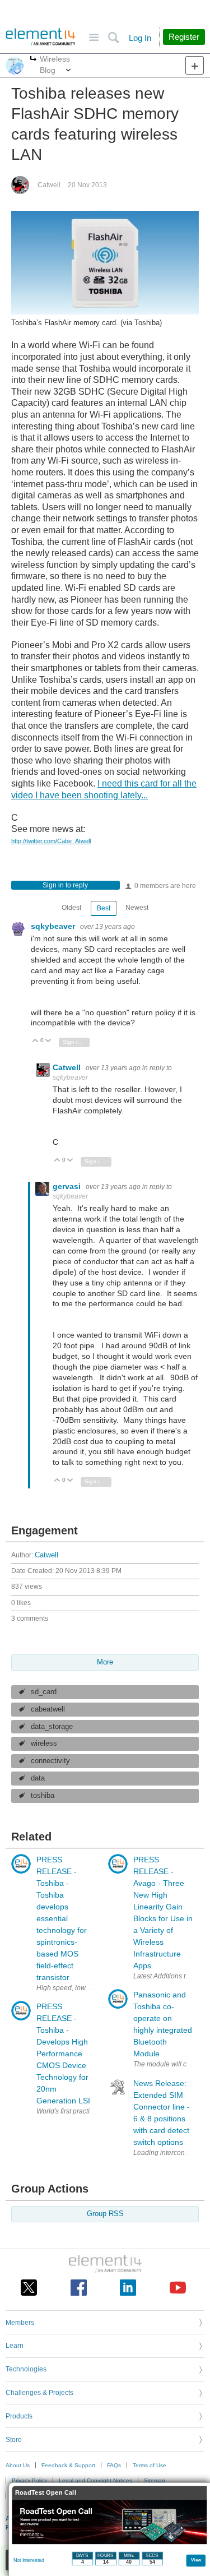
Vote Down (48, 1041)
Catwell (49, 185)
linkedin (128, 2288)
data (38, 1778)
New (195, 65)
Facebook (79, 2288)
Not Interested (29, 2560)
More (33, 60)
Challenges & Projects (39, 2393)
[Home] (41, 37)
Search (113, 38)
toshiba (43, 1796)
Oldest (71, 908)
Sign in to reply (65, 885)
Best (104, 908)
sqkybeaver (54, 926)
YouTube (178, 2288)
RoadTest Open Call (46, 2493)
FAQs (114, 2465)
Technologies (26, 2369)
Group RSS (105, 2214)
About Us (18, 2465)
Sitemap (155, 2480)
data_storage (52, 1727)
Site (94, 38)
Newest (137, 908)
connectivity (50, 1761)
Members (20, 2323)
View (196, 2559)
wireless (44, 1743)
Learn (15, 2346)
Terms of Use (150, 2465)
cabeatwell (48, 1709)
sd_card (44, 1692)
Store (14, 2440)
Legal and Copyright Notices (95, 2480)
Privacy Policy (29, 2480)
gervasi (68, 1186)
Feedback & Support (68, 2465)
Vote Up (36, 1041)
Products (19, 2416)
